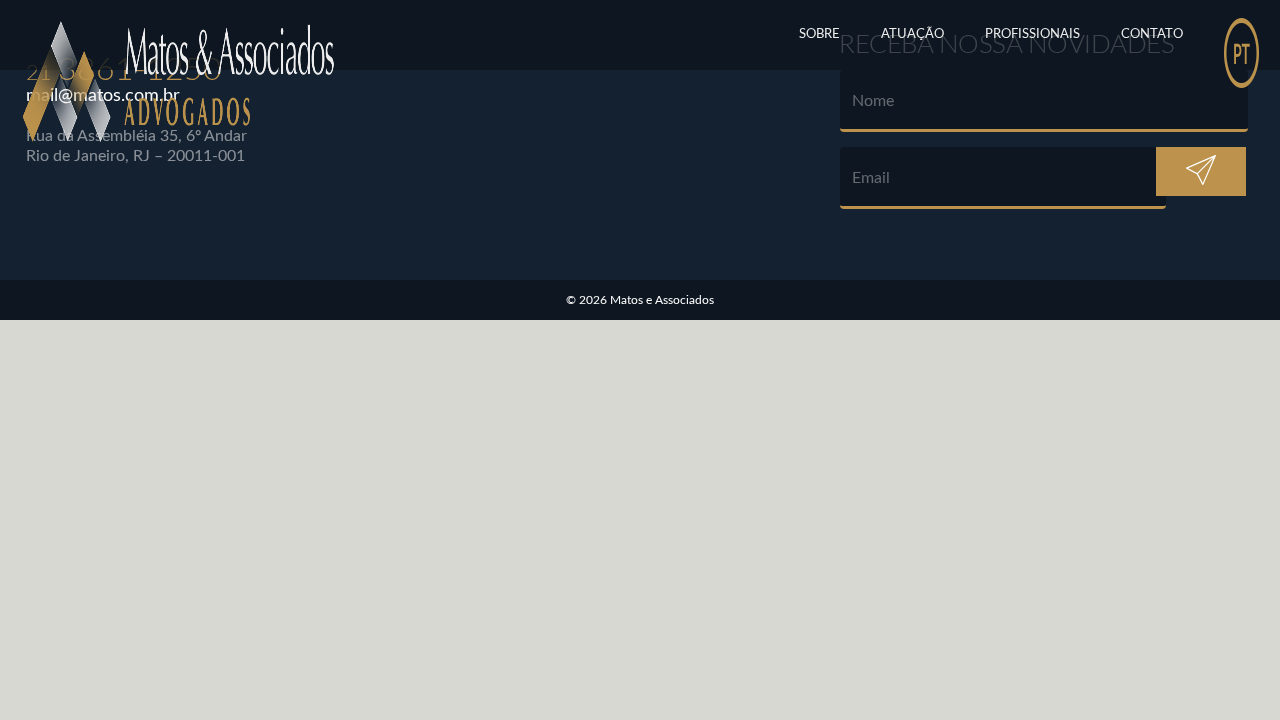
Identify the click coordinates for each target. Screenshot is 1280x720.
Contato (1152, 34)
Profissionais (1032, 34)
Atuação (912, 34)
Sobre (819, 34)
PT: (1241, 35)
